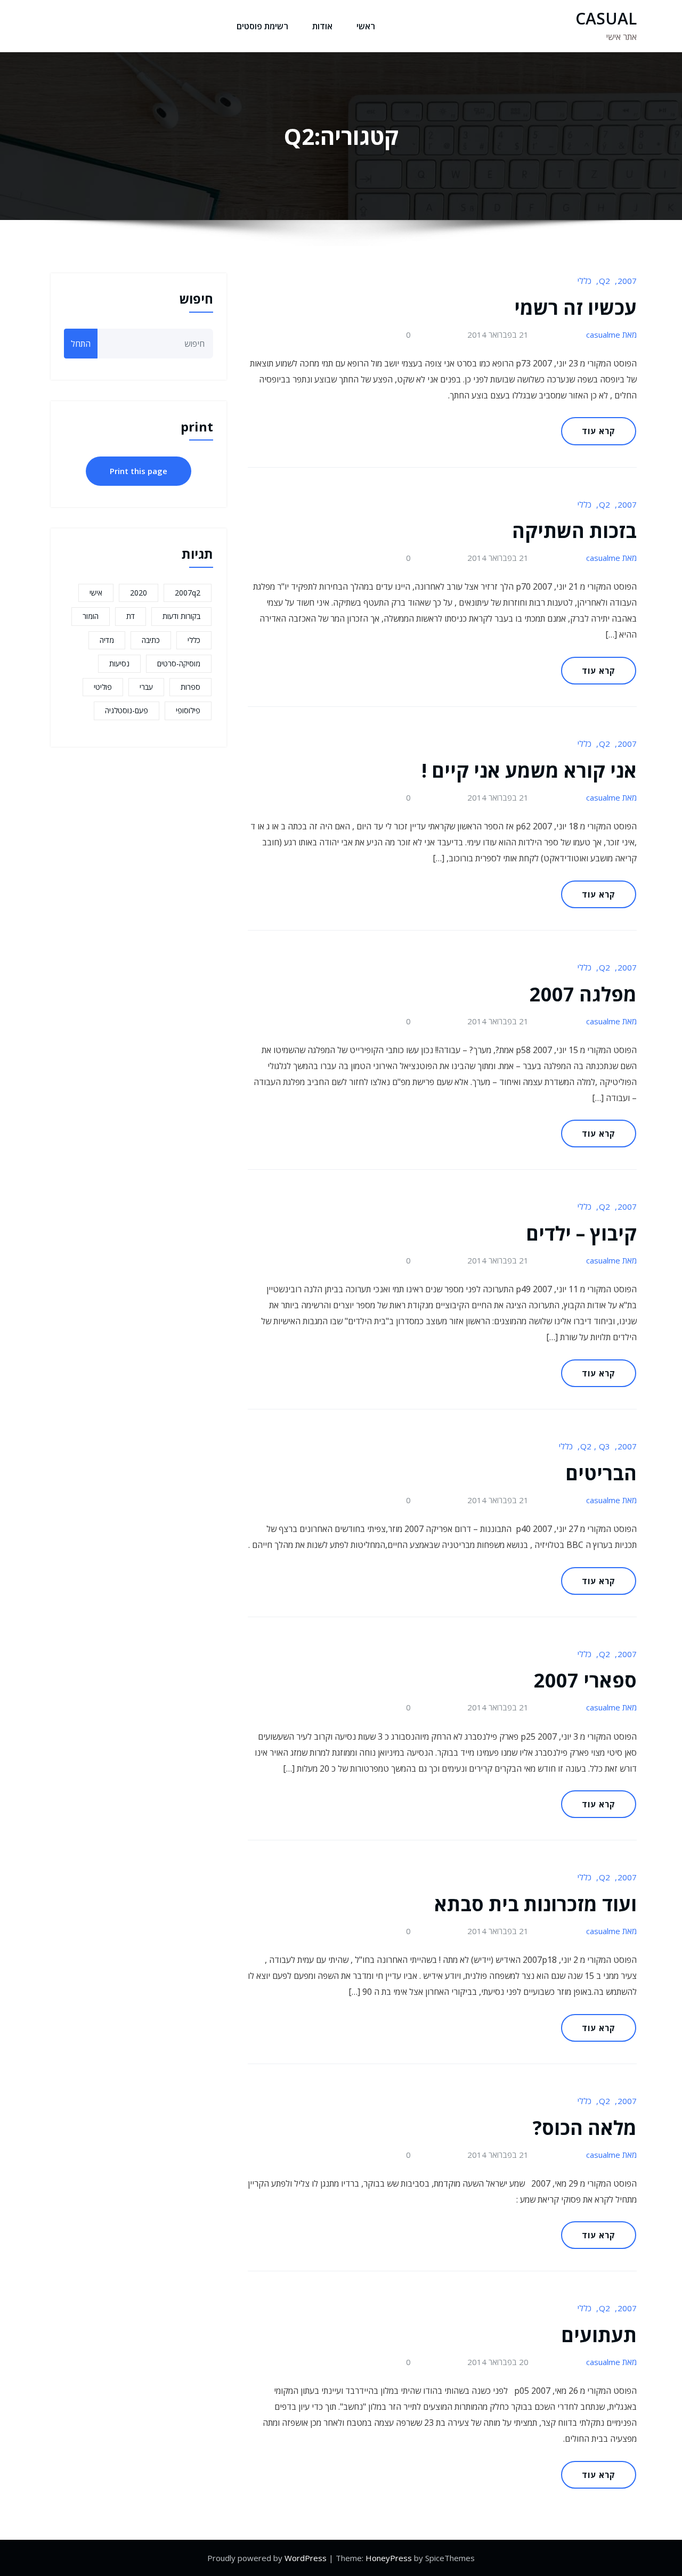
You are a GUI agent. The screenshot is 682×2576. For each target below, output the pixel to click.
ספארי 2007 (585, 1680)
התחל (81, 344)
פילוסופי (188, 710)
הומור (91, 616)
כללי (584, 281)
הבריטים (601, 1473)
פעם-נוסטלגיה (127, 710)
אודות (322, 26)
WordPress (306, 2558)
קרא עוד (599, 431)
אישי (96, 593)
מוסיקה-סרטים (179, 663)
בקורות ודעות (181, 616)
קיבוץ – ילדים (581, 1233)
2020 (139, 593)
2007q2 (188, 593)
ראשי (366, 26)
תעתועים (599, 2335)
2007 (627, 281)
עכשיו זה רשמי (575, 308)
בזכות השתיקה (574, 531)
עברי (146, 687)
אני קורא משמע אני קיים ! (529, 771)
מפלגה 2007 (583, 994)
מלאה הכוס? (585, 2128)
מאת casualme (611, 335)
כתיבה (151, 640)
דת (131, 616)
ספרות (190, 687)
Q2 (604, 281)
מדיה (107, 640)
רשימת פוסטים (262, 26)
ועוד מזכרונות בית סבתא (535, 1904)
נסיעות (119, 663)
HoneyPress (389, 2558)
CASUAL (606, 18)
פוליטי (103, 687)
